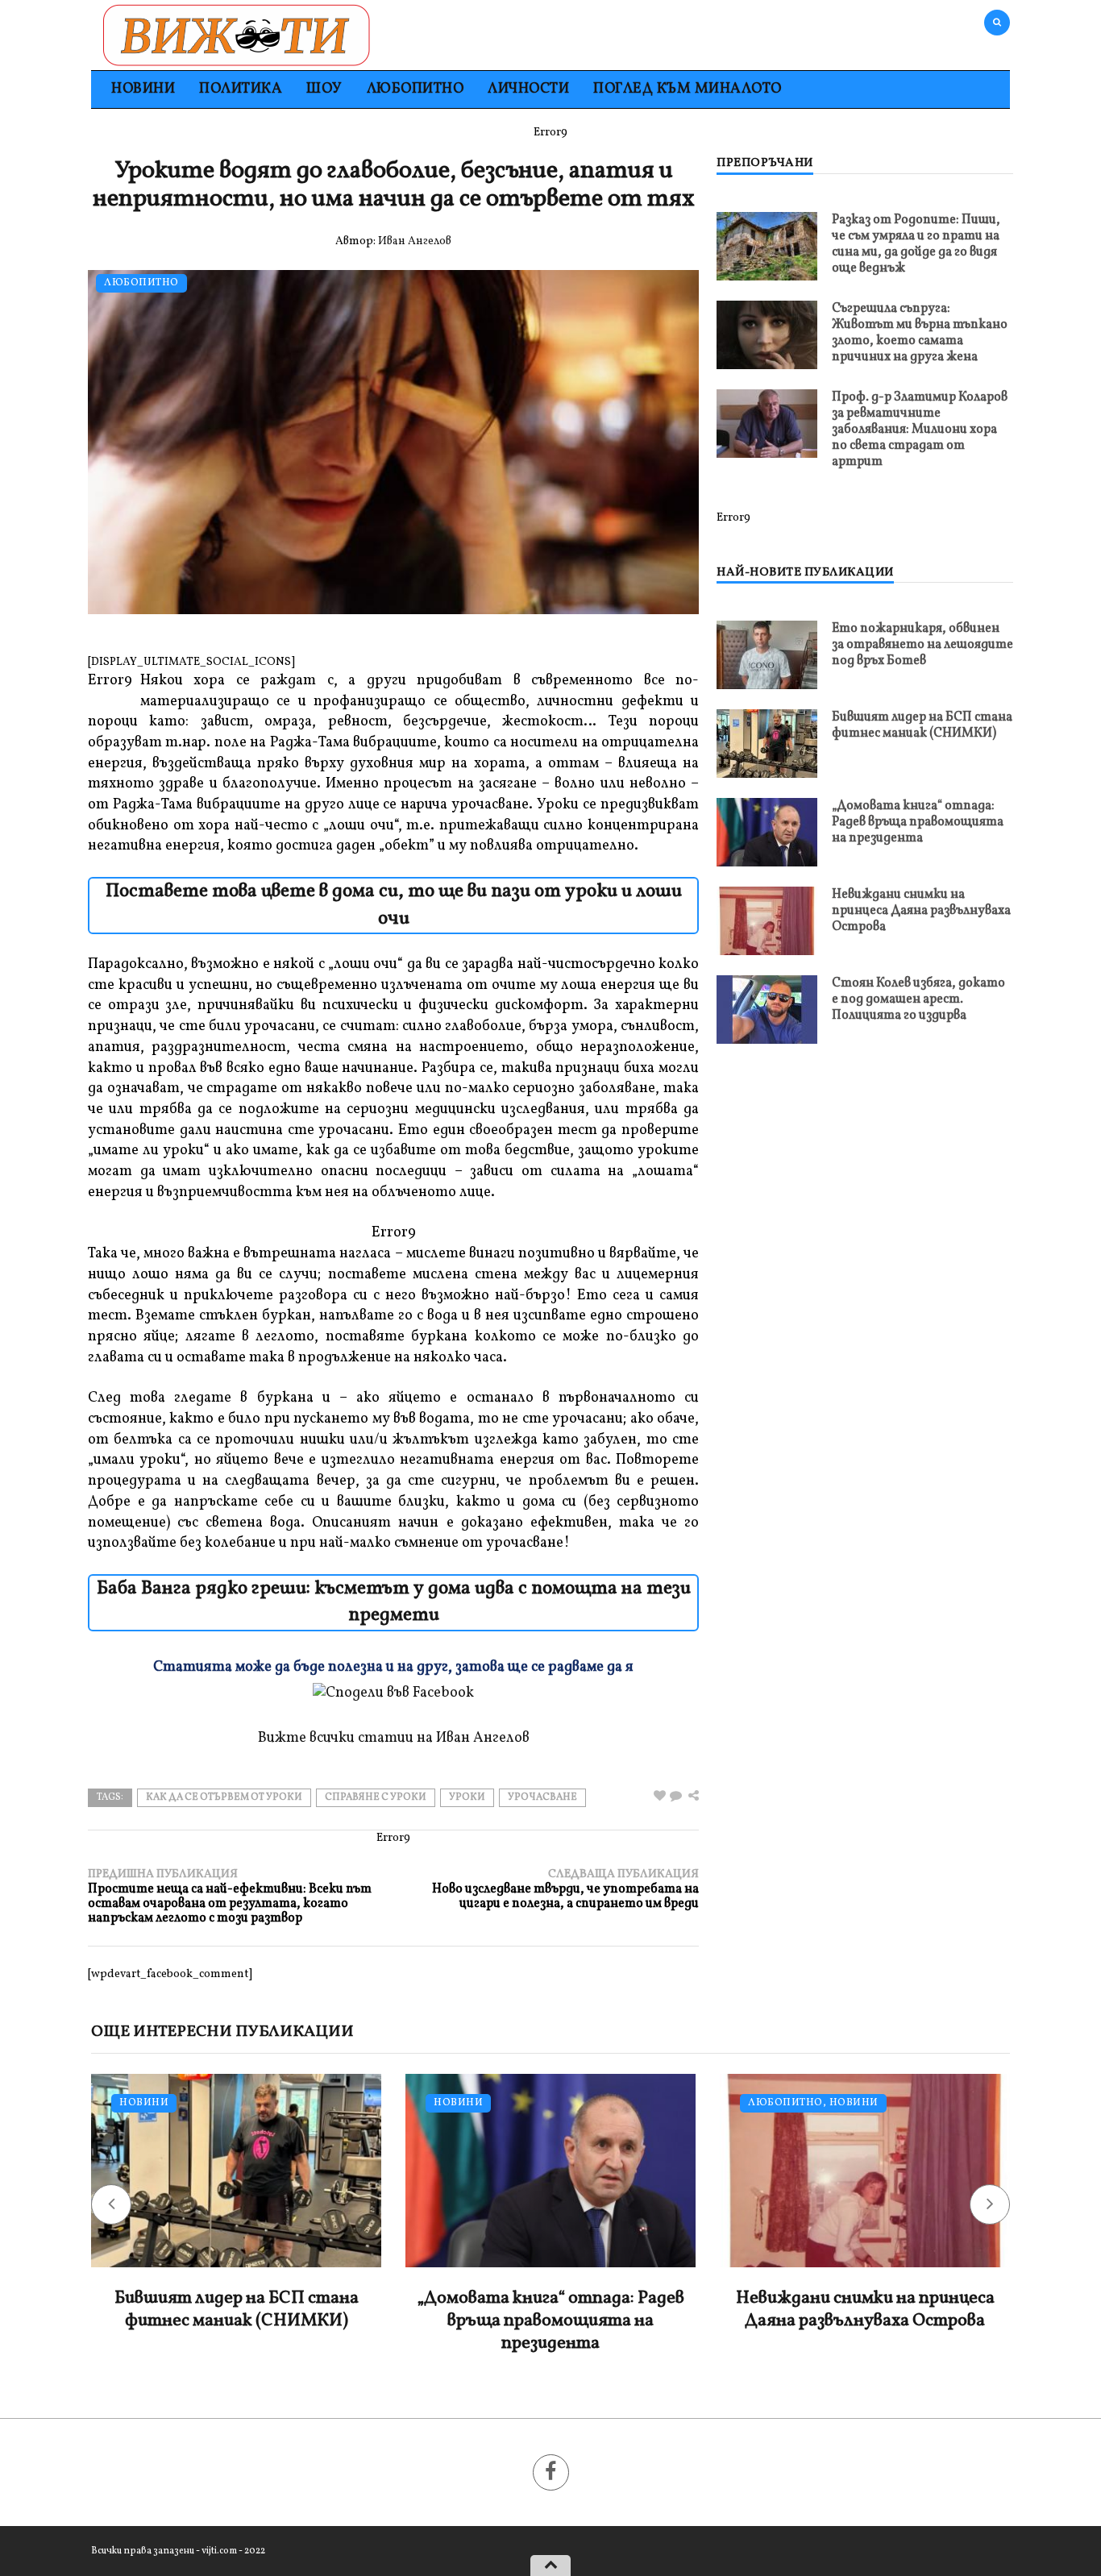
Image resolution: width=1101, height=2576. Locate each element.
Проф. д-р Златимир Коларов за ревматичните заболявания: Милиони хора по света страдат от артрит (920, 430)
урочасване (542, 1797)
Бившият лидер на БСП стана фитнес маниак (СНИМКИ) (922, 725)
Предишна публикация (230, 1896)
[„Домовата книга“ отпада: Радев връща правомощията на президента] (767, 832)
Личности (528, 89)
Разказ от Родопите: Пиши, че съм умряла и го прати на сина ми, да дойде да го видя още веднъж (916, 244)
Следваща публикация (565, 1889)
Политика (241, 89)
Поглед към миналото (688, 89)
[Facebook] (551, 2472)
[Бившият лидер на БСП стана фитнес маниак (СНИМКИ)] (767, 744)
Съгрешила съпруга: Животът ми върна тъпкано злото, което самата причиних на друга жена (920, 333)
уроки (467, 1797)
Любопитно (415, 89)
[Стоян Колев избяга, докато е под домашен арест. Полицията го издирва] (767, 1010)
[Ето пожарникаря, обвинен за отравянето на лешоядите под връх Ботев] (767, 655)
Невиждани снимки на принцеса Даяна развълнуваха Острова (921, 911)
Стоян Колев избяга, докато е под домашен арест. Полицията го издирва (918, 999)
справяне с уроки (376, 1797)
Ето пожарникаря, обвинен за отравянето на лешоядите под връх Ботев (922, 645)
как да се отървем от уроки (224, 1797)
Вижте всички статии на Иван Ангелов (394, 1738)
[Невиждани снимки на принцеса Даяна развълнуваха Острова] (767, 921)
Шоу (324, 89)
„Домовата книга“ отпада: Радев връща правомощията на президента (918, 822)
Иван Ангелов (415, 241)
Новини (143, 89)
